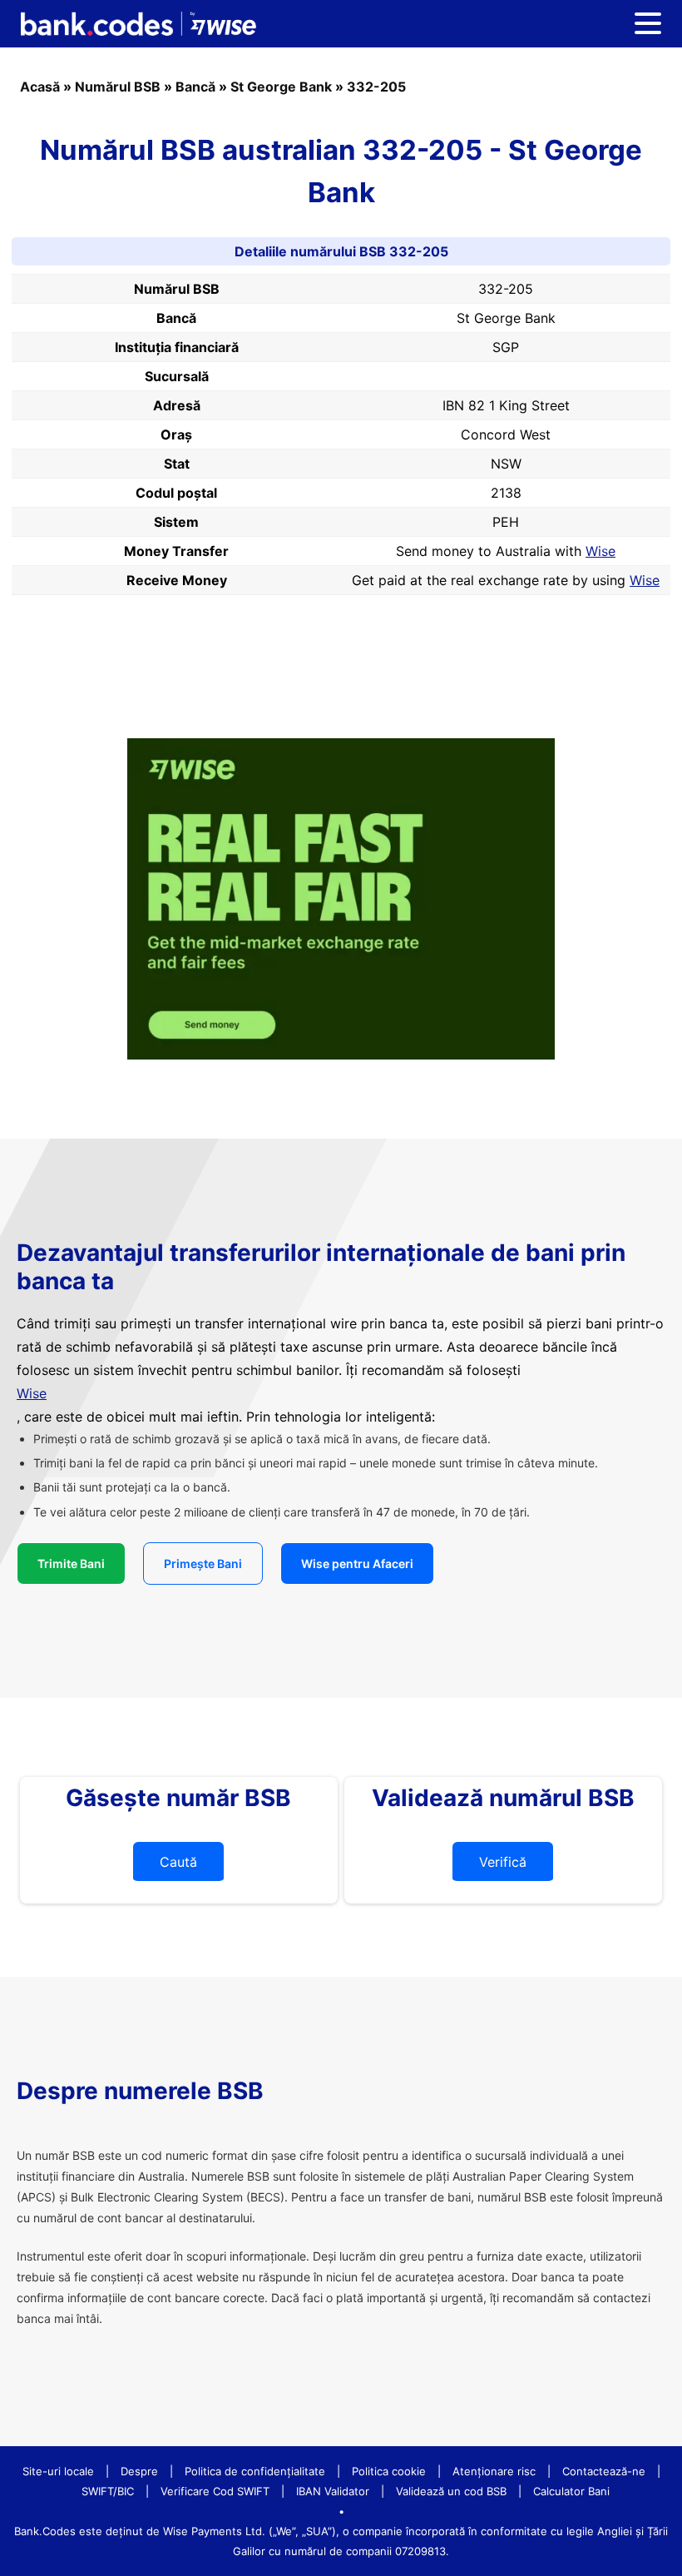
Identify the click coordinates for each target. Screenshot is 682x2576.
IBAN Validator (333, 2491)
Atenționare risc (494, 2471)
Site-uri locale (58, 2471)
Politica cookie (389, 2471)
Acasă (40, 87)
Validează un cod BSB (451, 2491)
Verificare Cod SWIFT (215, 2491)
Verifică (503, 1862)
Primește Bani (203, 1563)
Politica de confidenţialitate (255, 2471)
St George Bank (281, 87)
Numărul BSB (118, 87)
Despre (139, 2471)
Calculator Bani (571, 2491)
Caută (178, 1862)
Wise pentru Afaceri (357, 1563)
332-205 (376, 87)
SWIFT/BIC (108, 2491)
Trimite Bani (71, 1563)
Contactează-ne (604, 2471)
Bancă (195, 87)
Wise (600, 551)
